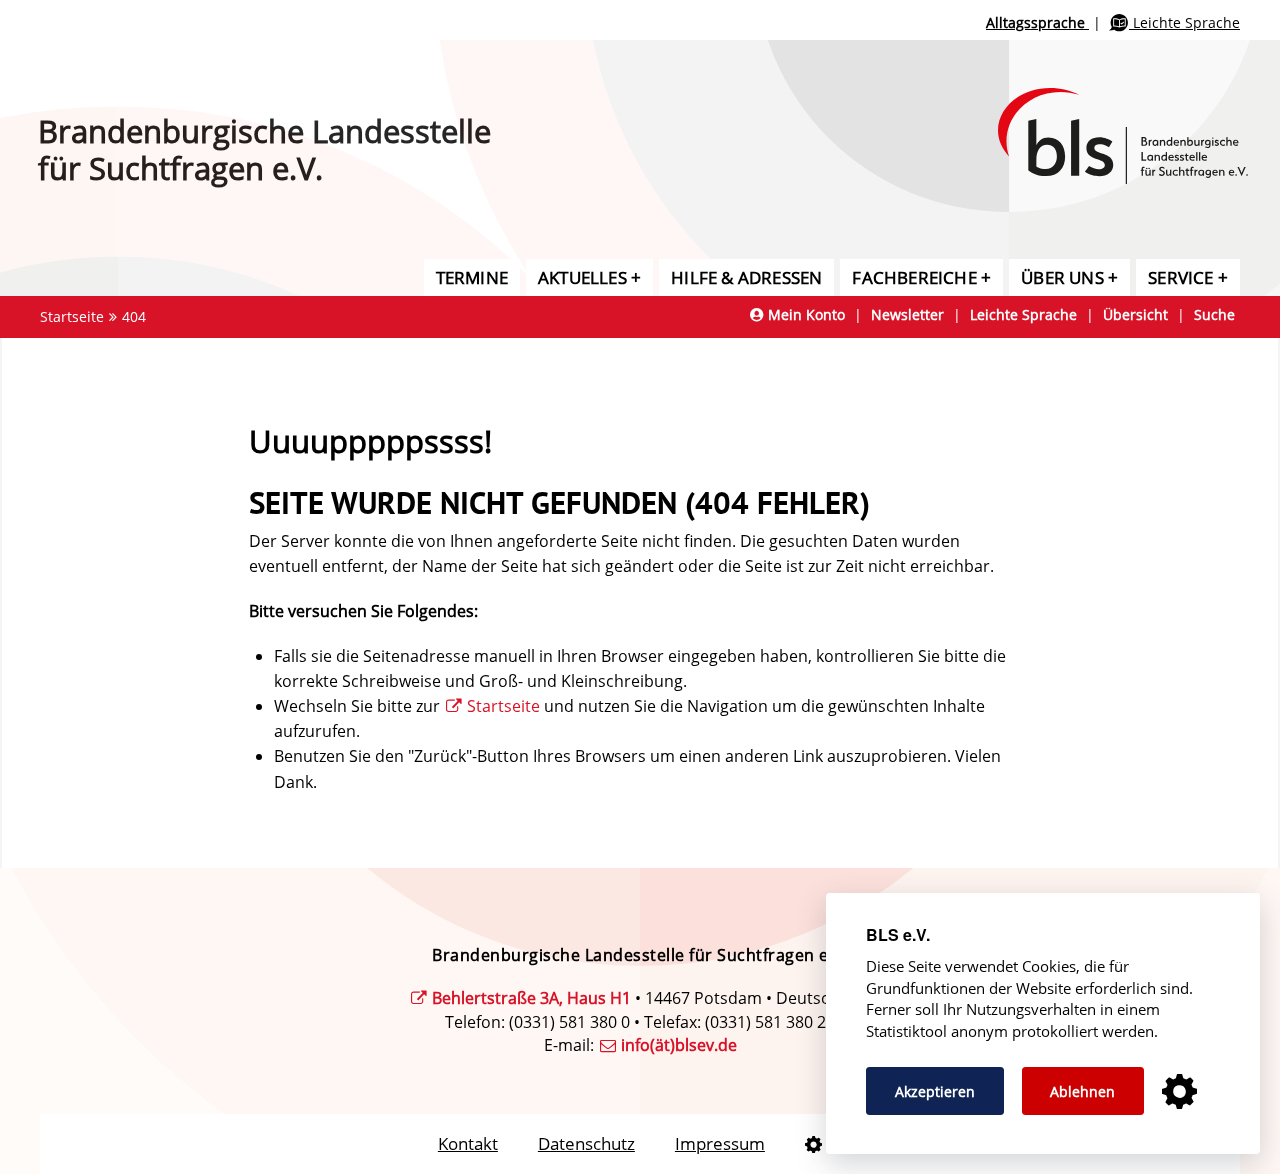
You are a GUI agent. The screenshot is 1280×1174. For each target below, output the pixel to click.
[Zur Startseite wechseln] (1139, 113)
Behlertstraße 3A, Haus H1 (531, 998)
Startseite (72, 316)
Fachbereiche (914, 277)
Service (1180, 277)
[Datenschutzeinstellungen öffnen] (813, 1144)
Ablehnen (1082, 1091)
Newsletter (907, 314)
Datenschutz (586, 1143)
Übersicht (1135, 314)
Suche (1214, 314)
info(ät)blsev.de (679, 1045)
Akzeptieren (935, 1091)
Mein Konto (804, 314)
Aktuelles (582, 277)
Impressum (720, 1143)
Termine (472, 277)
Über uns (1062, 277)
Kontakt (468, 1143)
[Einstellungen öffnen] (1179, 1092)
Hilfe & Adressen (746, 277)
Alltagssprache (1037, 22)
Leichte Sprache (1184, 22)
